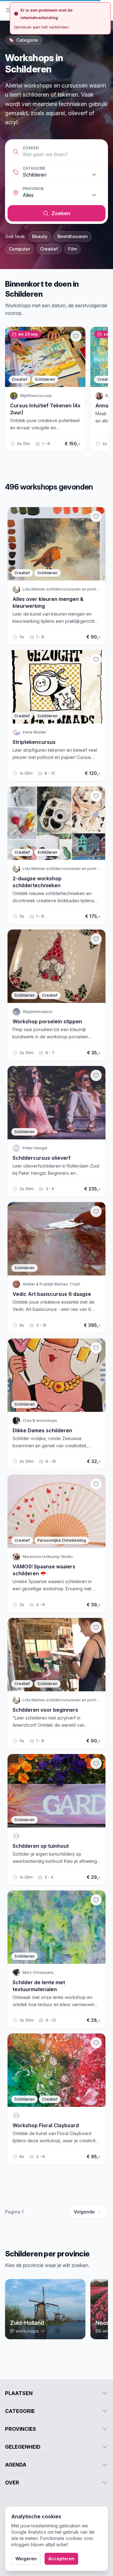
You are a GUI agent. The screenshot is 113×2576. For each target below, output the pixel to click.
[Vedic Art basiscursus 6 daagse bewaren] (96, 1211)
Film (73, 249)
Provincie (33, 189)
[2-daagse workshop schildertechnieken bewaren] (96, 796)
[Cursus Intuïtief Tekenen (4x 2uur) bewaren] (76, 336)
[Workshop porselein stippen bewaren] (96, 939)
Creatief (49, 249)
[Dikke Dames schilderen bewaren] (96, 1348)
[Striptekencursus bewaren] (96, 660)
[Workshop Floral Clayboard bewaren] (96, 2043)
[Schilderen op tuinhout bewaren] (96, 1763)
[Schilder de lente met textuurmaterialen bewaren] (96, 1900)
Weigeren (26, 2559)
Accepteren (61, 2559)
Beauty (40, 236)
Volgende (84, 2212)
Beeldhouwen (73, 236)
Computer (19, 249)
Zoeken (31, 148)
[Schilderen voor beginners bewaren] (96, 1627)
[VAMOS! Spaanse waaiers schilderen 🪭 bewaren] (96, 1484)
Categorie (34, 168)
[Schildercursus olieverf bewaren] (96, 1075)
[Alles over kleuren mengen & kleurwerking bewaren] (96, 517)
